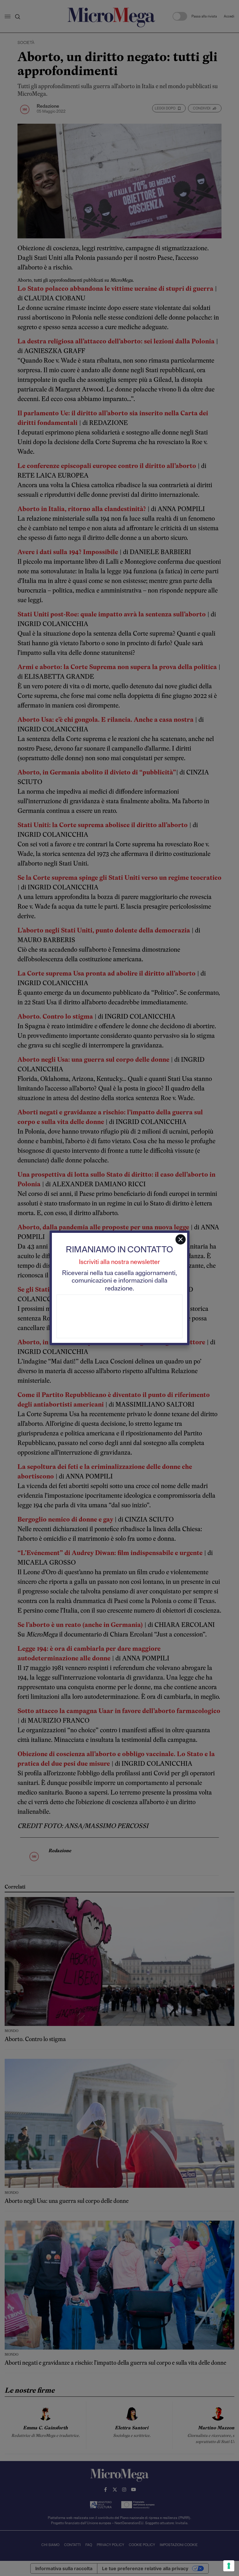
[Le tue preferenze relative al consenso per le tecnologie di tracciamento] (229, 2566)
